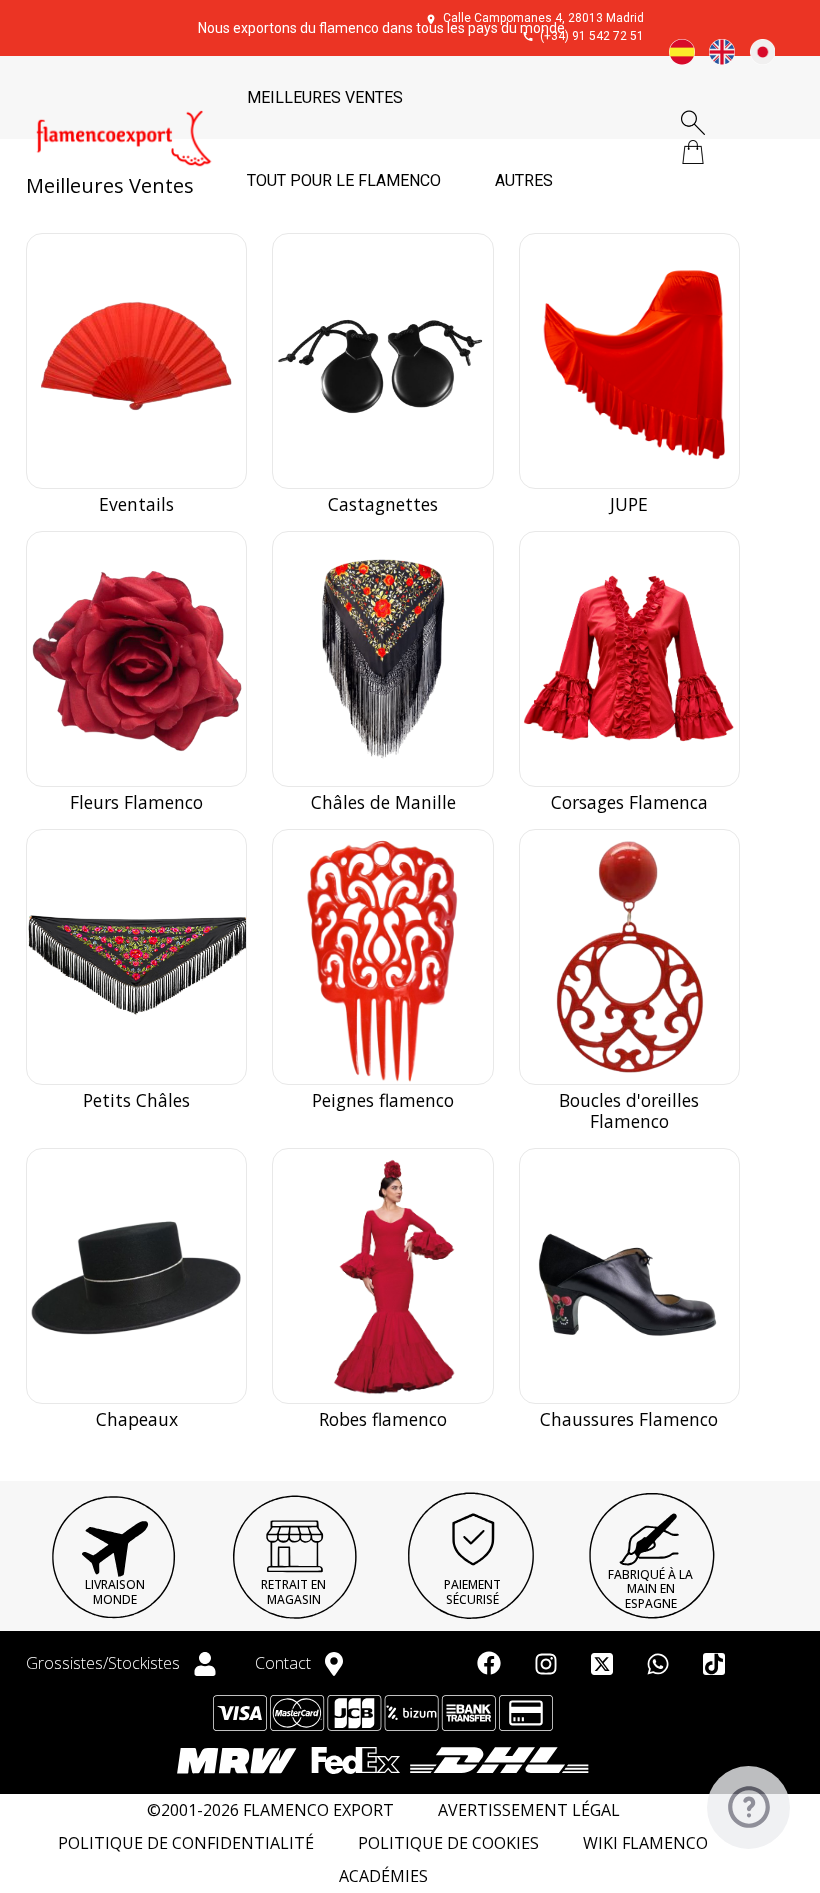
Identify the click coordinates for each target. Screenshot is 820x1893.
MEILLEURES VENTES (325, 97)
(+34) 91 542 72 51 (592, 36)
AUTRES (524, 180)
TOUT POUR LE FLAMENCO (344, 180)
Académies (383, 1876)
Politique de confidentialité (186, 1843)
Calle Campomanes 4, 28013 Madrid (543, 18)
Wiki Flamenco (645, 1843)
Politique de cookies (448, 1843)
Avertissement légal (529, 1810)
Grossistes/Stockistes (105, 1663)
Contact (285, 1663)
